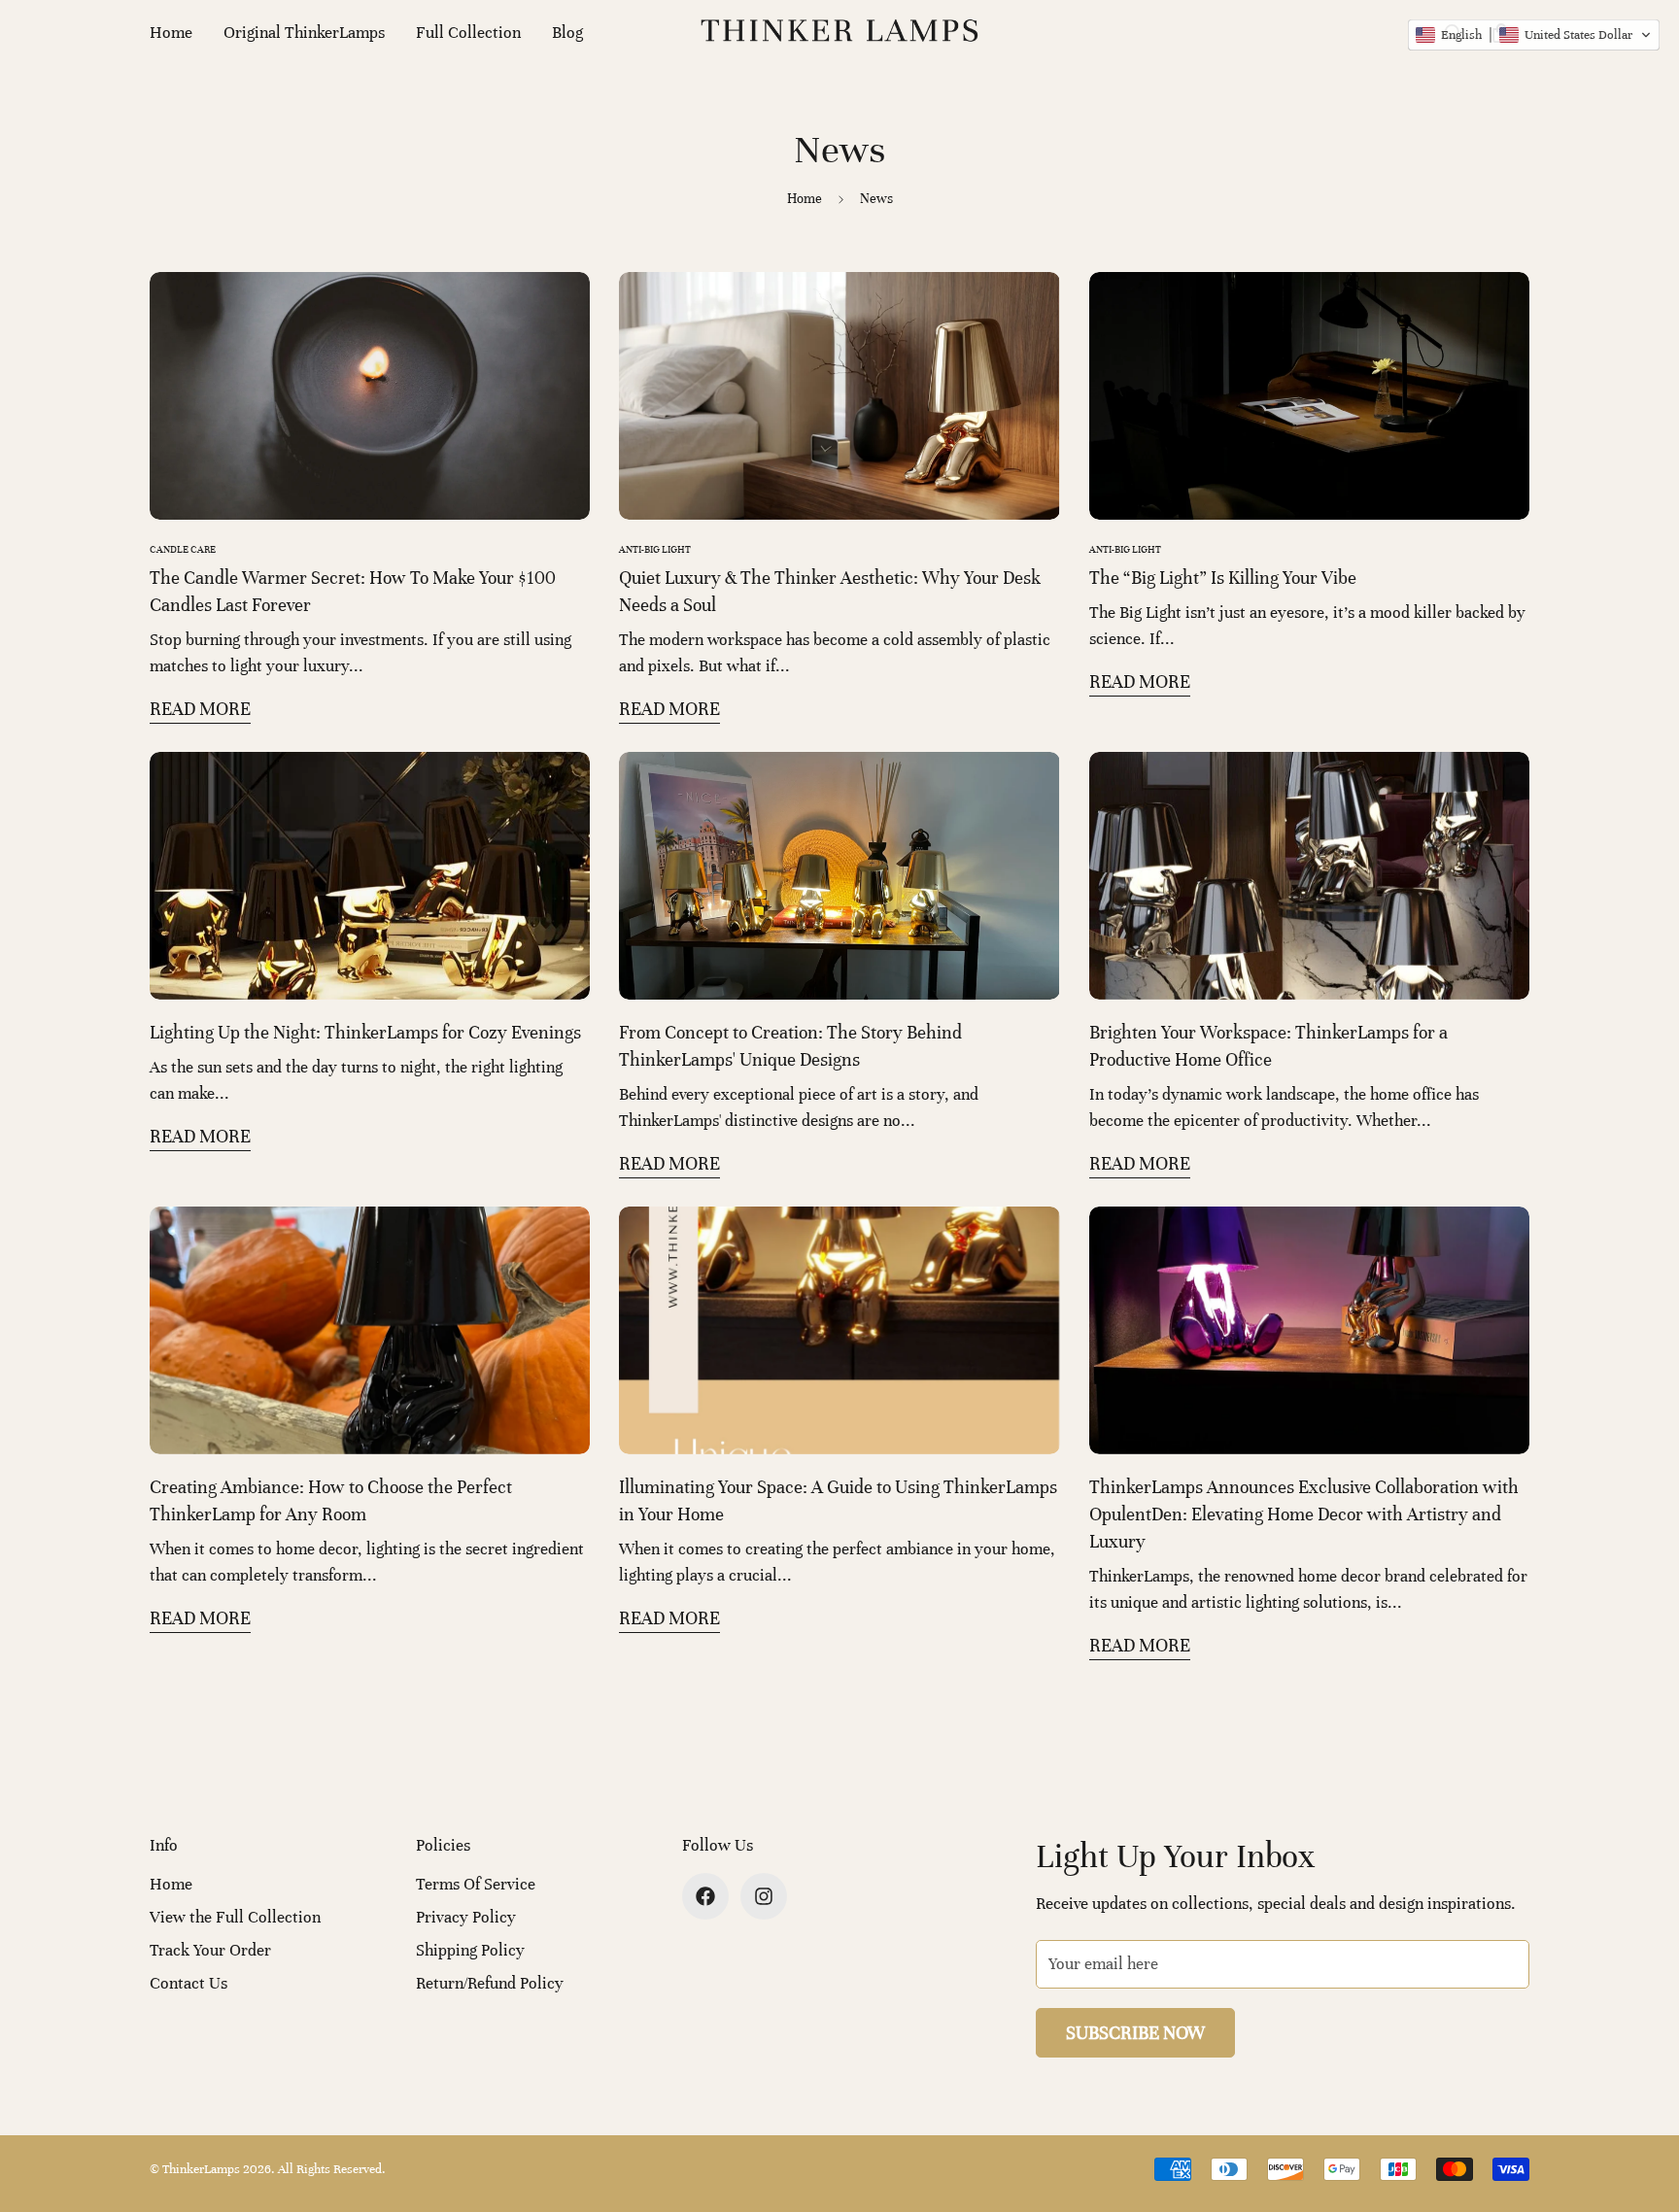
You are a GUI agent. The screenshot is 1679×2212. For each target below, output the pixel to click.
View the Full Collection (235, 1917)
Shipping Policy (470, 1950)
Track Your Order (210, 1950)
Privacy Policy (466, 1917)
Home (171, 33)
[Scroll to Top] (1641, 2106)
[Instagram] (764, 1896)
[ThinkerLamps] (839, 33)
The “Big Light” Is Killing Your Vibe (1223, 578)
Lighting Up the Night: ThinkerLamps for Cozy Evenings (365, 1032)
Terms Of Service (476, 1884)
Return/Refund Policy (490, 1983)
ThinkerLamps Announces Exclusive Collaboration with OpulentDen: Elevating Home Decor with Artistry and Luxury (1304, 1514)
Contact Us (188, 1983)
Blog (567, 33)
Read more (200, 709)
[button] (1534, 35)
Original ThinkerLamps (304, 33)
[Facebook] (705, 1896)
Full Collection (468, 33)
